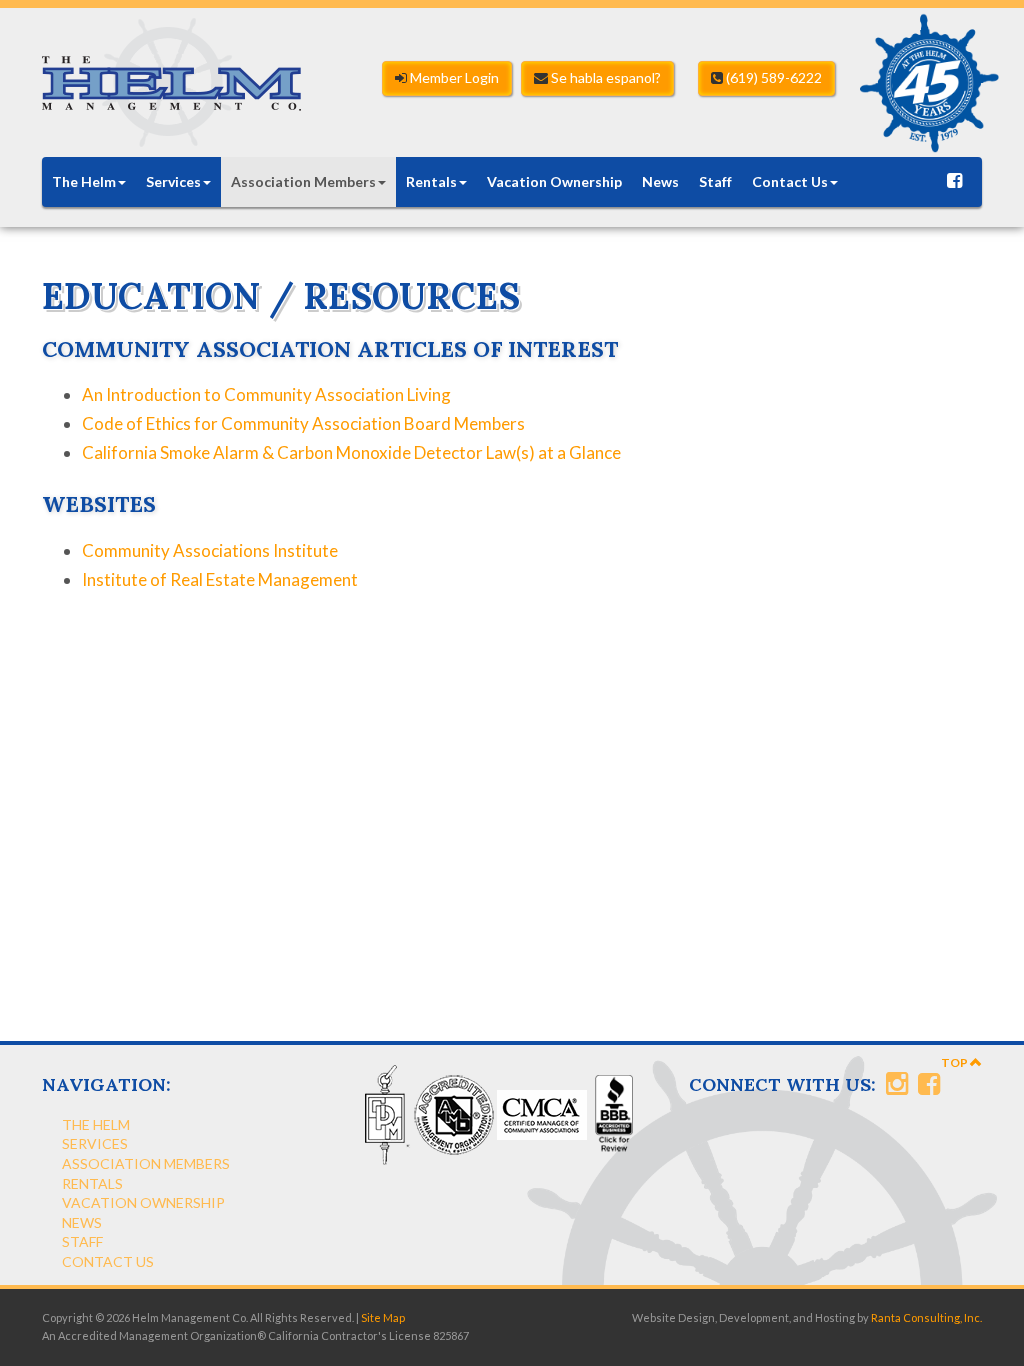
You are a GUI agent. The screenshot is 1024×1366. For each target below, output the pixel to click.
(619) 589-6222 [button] (772, 77)
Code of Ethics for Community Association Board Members (303, 423)
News (660, 181)
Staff (715, 181)
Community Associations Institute (210, 550)
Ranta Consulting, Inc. (926, 1317)
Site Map (383, 1317)
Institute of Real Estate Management (220, 579)
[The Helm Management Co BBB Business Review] (611, 1113)
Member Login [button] (453, 77)
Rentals (431, 181)
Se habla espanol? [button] (604, 77)
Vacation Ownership (554, 181)
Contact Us (790, 181)
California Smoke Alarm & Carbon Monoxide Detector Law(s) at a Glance (351, 452)
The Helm (84, 181)
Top (955, 1062)
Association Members (303, 181)
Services (173, 181)
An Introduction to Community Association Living (266, 394)
